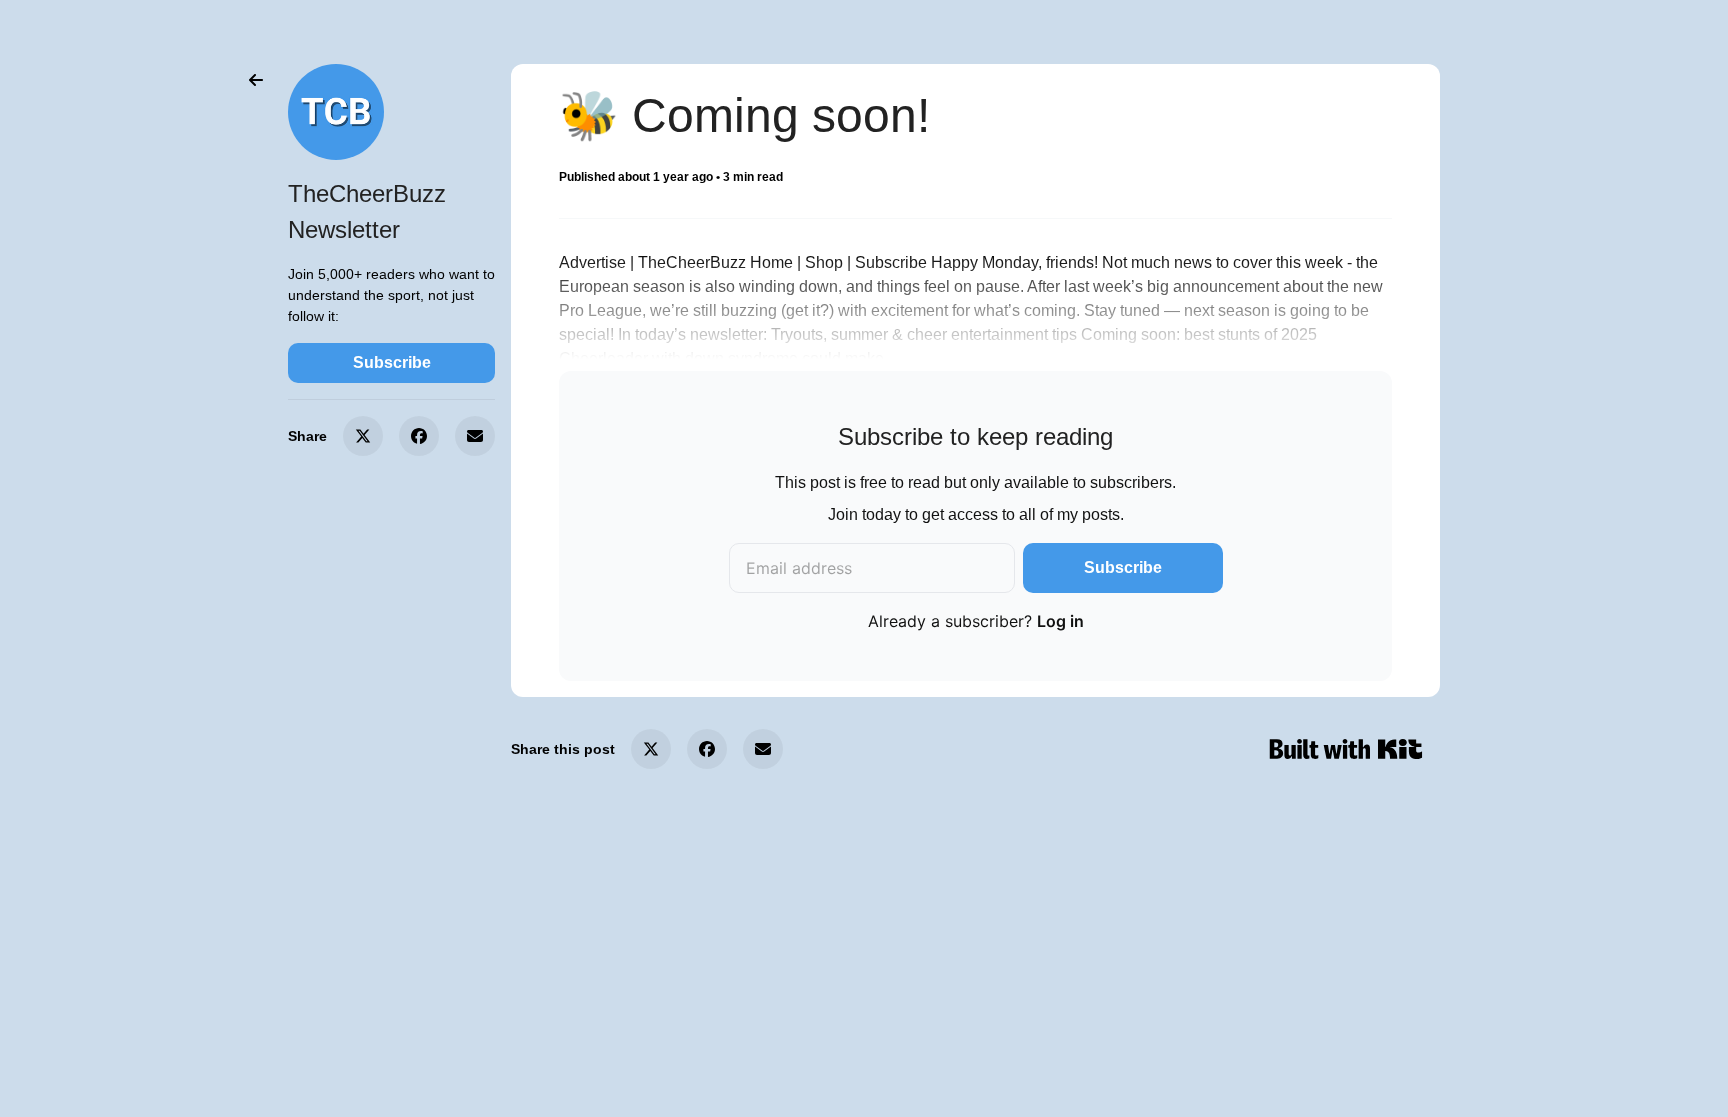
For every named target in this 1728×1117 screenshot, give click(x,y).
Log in (1060, 621)
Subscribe (392, 362)
